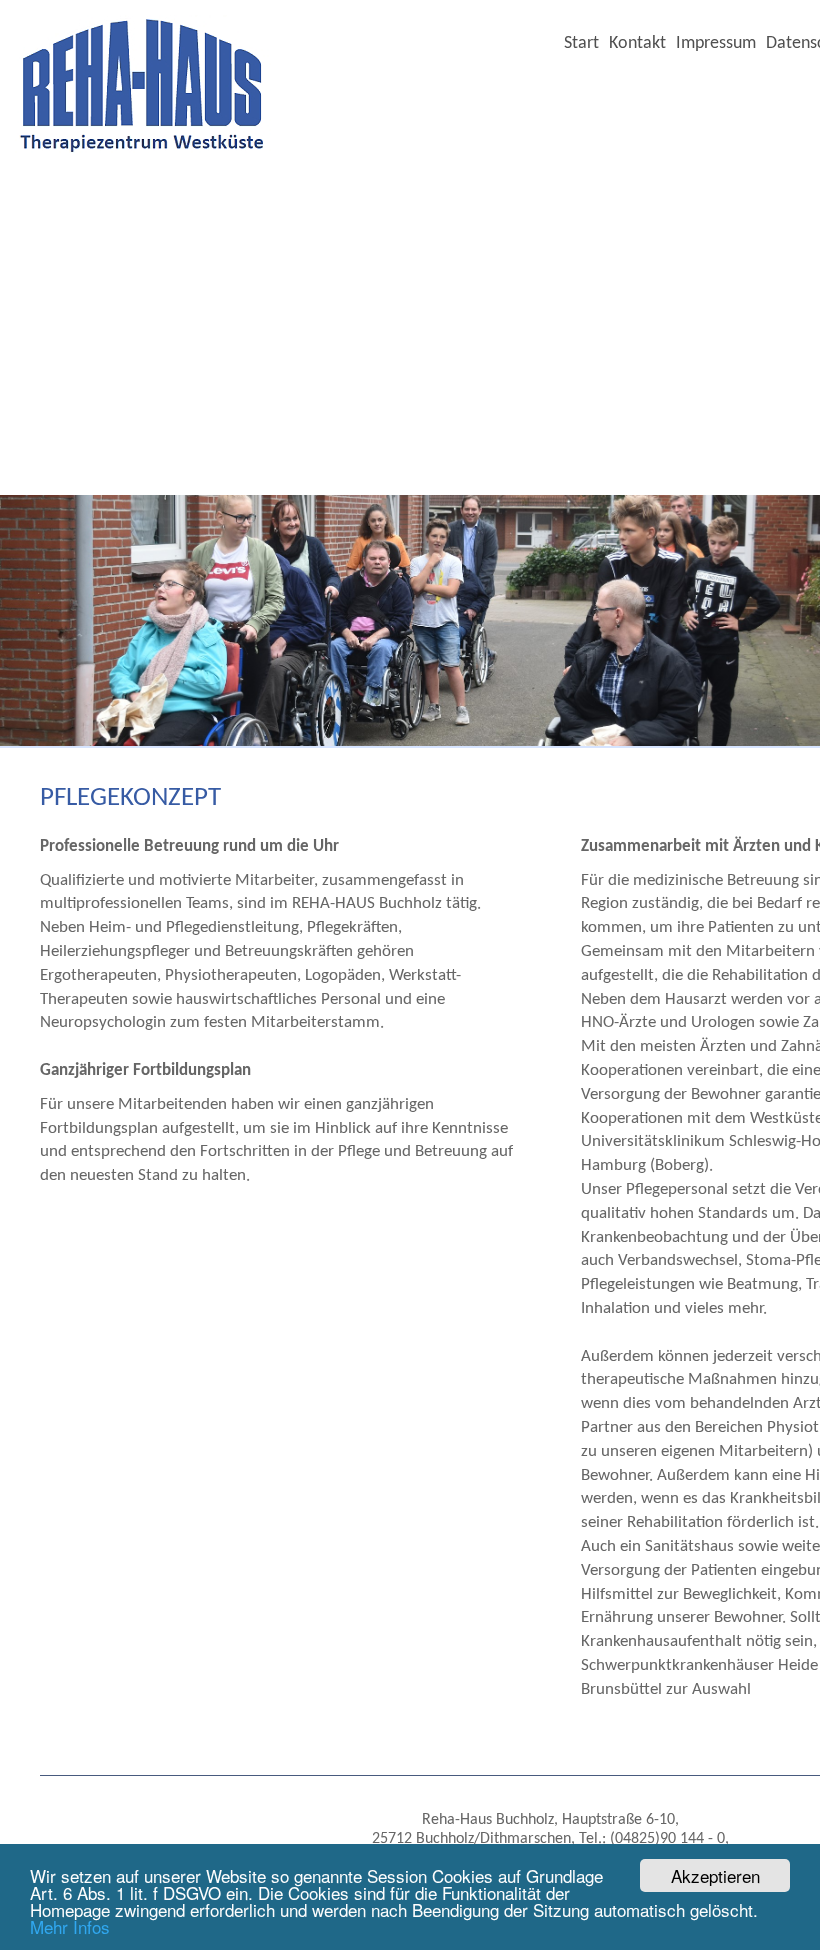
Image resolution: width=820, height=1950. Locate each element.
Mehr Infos (70, 1926)
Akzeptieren (715, 1875)
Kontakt (637, 43)
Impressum (716, 43)
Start (581, 43)
